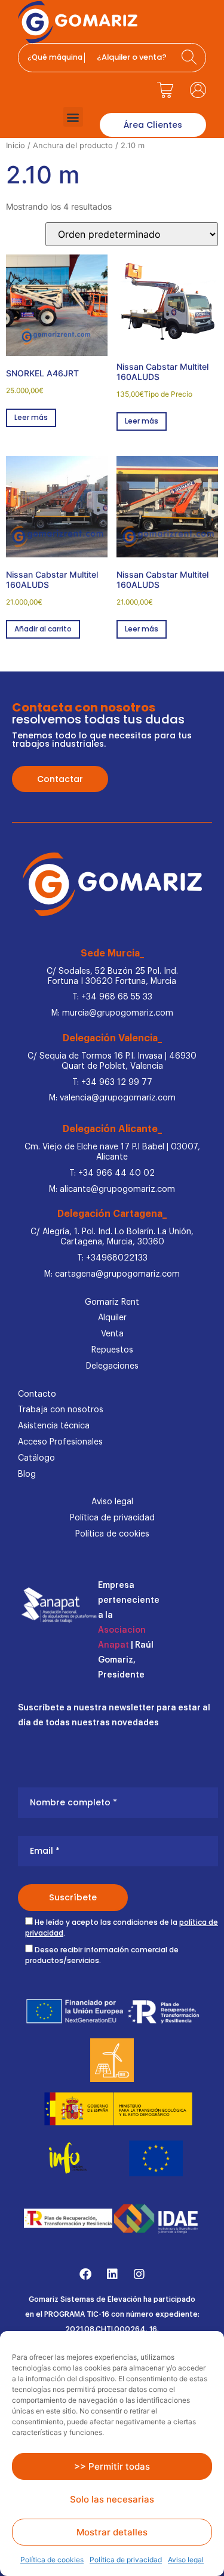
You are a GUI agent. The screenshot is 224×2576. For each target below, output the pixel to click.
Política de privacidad (126, 2560)
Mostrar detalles (112, 2532)
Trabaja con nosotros (61, 1410)
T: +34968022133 (112, 1258)
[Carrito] (165, 90)
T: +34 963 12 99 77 (112, 1082)
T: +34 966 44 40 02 (112, 1173)
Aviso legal (186, 2560)
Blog (27, 1474)
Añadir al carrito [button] (43, 629)
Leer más (31, 417)
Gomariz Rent (112, 1302)
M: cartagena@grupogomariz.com (112, 1274)
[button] (73, 117)
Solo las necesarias (112, 2499)
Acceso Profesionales (60, 1442)
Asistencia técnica (54, 1426)
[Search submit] (191, 58)
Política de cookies (52, 2560)
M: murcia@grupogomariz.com (112, 1013)
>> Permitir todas (112, 2466)
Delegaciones (112, 1366)
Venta (112, 1334)
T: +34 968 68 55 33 (112, 997)
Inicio (16, 145)
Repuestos (112, 1350)
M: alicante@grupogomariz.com (112, 1189)
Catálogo (36, 1458)
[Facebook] (85, 2274)
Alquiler (112, 1318)
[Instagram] (139, 2274)
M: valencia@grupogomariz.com (112, 1098)
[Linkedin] (112, 2274)
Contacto (37, 1394)
